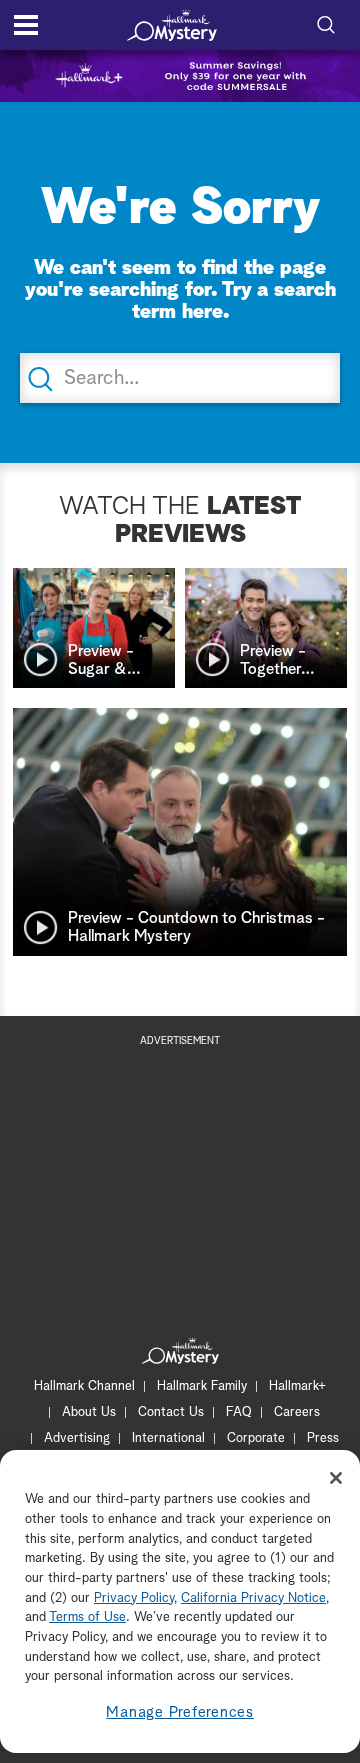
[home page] (172, 25)
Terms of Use (87, 1617)
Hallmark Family (202, 1386)
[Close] (336, 1478)
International (168, 1438)
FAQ (239, 1412)
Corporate (256, 1438)
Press (323, 1438)
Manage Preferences (180, 1712)
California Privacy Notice (253, 1598)
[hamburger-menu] (26, 25)
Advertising (77, 1438)
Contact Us (171, 1412)
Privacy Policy (134, 1598)
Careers (297, 1412)
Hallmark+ (297, 1386)
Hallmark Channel (84, 1386)
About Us (89, 1412)
